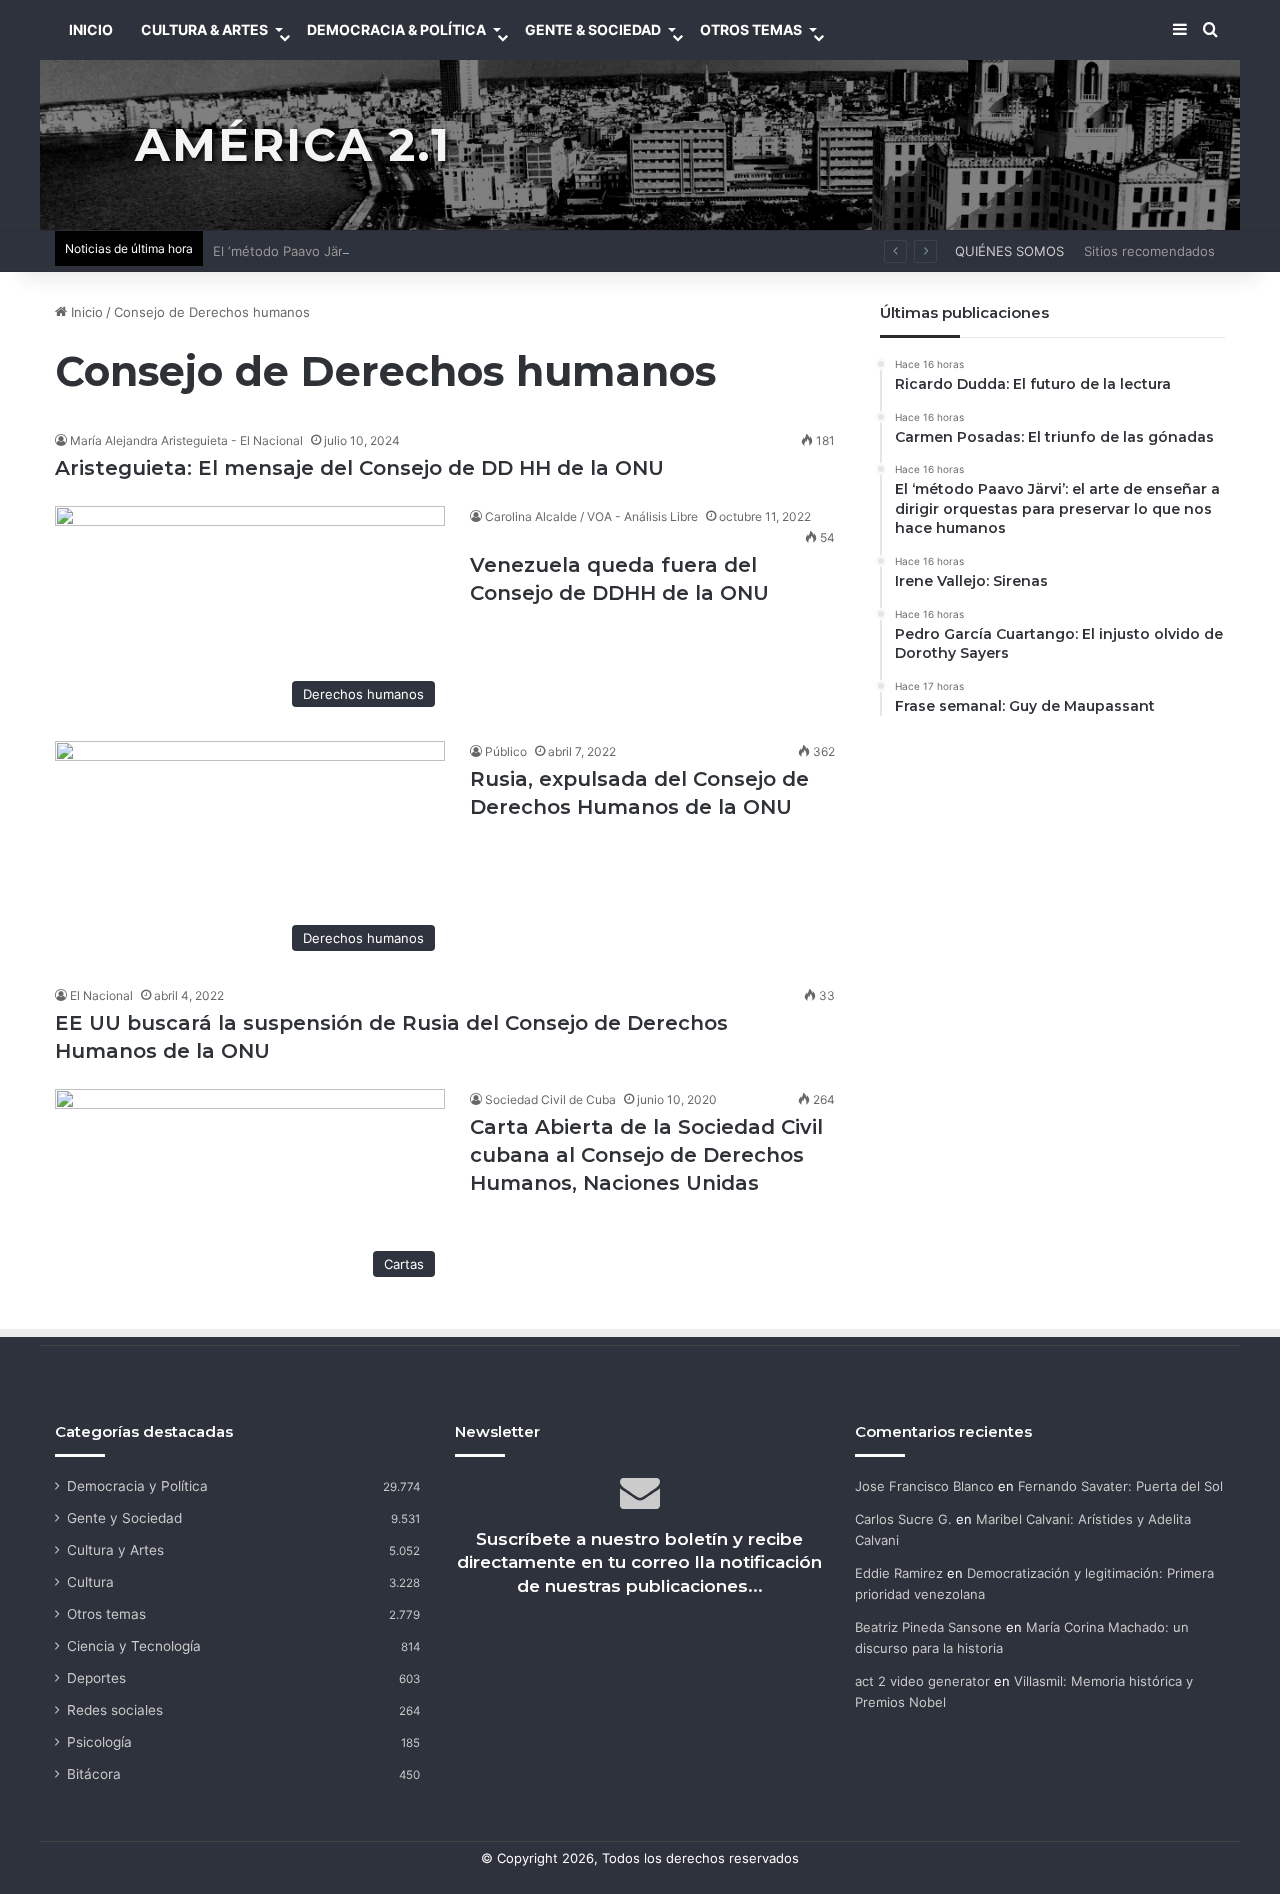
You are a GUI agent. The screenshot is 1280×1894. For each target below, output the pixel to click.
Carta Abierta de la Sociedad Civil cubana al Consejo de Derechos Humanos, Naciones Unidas (646, 1155)
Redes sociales (115, 1710)
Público (506, 751)
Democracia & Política (396, 29)
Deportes (96, 1678)
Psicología (99, 1742)
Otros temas (106, 1614)
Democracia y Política (137, 1486)
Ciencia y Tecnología (134, 1646)
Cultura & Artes (204, 29)
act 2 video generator (922, 1681)
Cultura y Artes (115, 1550)
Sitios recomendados (1149, 251)
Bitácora (94, 1774)
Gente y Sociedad (124, 1518)
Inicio (85, 312)
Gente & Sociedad (593, 29)
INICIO (91, 29)
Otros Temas (751, 29)
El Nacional (101, 995)
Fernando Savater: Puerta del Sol (1120, 1486)
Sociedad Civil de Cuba (550, 1099)
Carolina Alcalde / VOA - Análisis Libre (591, 516)
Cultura (90, 1582)
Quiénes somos (1009, 251)
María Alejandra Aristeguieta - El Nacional (186, 440)
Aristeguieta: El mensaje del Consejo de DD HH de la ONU (359, 468)
